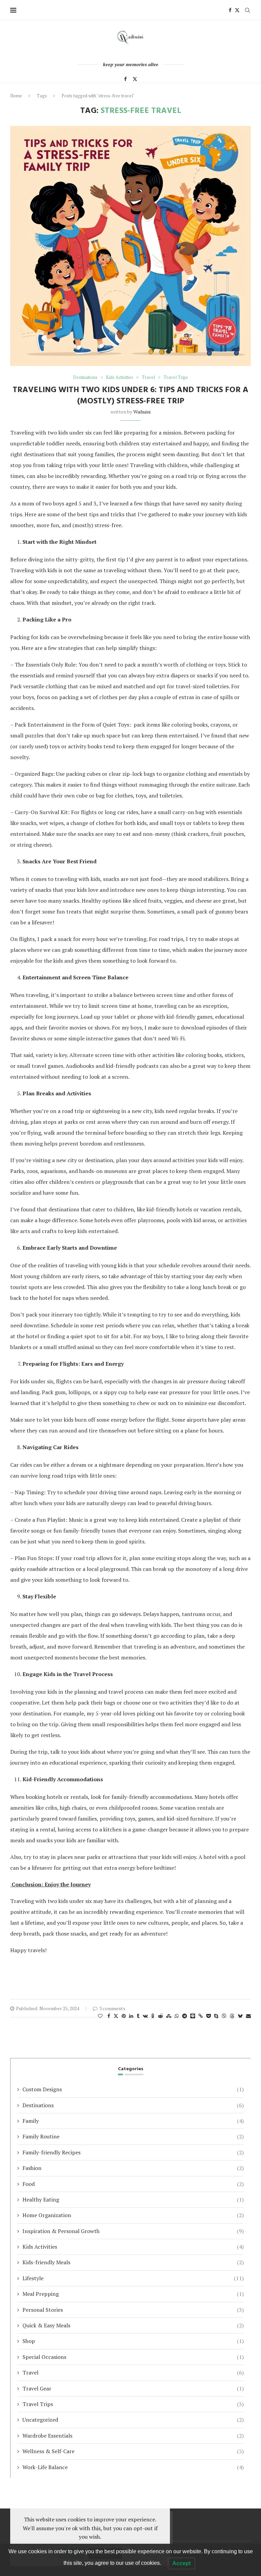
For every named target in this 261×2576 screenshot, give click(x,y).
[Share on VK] (145, 2016)
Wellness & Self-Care (133, 2451)
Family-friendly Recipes (133, 2152)
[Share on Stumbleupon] (169, 2016)
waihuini (142, 412)
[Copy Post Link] (201, 2016)
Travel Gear (133, 2388)
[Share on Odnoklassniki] (153, 2016)
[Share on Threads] (232, 2016)
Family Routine (133, 2136)
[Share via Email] (248, 2016)
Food (133, 2184)
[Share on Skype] (216, 2016)
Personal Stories (133, 2310)
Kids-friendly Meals (133, 2262)
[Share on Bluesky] (240, 2016)
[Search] (247, 10)
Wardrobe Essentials (133, 2436)
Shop (133, 2341)
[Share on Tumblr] (138, 2016)
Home (16, 96)
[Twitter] (237, 10)
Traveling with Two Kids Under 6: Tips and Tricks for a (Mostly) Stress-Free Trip (130, 395)
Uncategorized (133, 2420)
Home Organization (133, 2215)
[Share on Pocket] (208, 2016)
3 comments (112, 2008)
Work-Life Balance (133, 2467)
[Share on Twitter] (116, 2016)
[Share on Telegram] (185, 2016)
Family (133, 2121)
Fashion (133, 2168)
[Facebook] (230, 10)
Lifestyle (133, 2278)
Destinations (133, 2105)
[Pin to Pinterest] (124, 2016)
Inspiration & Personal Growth (133, 2231)
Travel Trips (133, 2404)
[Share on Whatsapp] (177, 2016)
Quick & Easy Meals (133, 2325)
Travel (133, 2372)
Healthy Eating (133, 2199)
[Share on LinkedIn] (131, 2016)
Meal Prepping (133, 2294)
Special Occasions (133, 2357)
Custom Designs (133, 2089)
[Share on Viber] (224, 2016)
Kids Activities (133, 2247)
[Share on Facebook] (109, 2016)
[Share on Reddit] (160, 2016)
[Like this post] (100, 2016)
